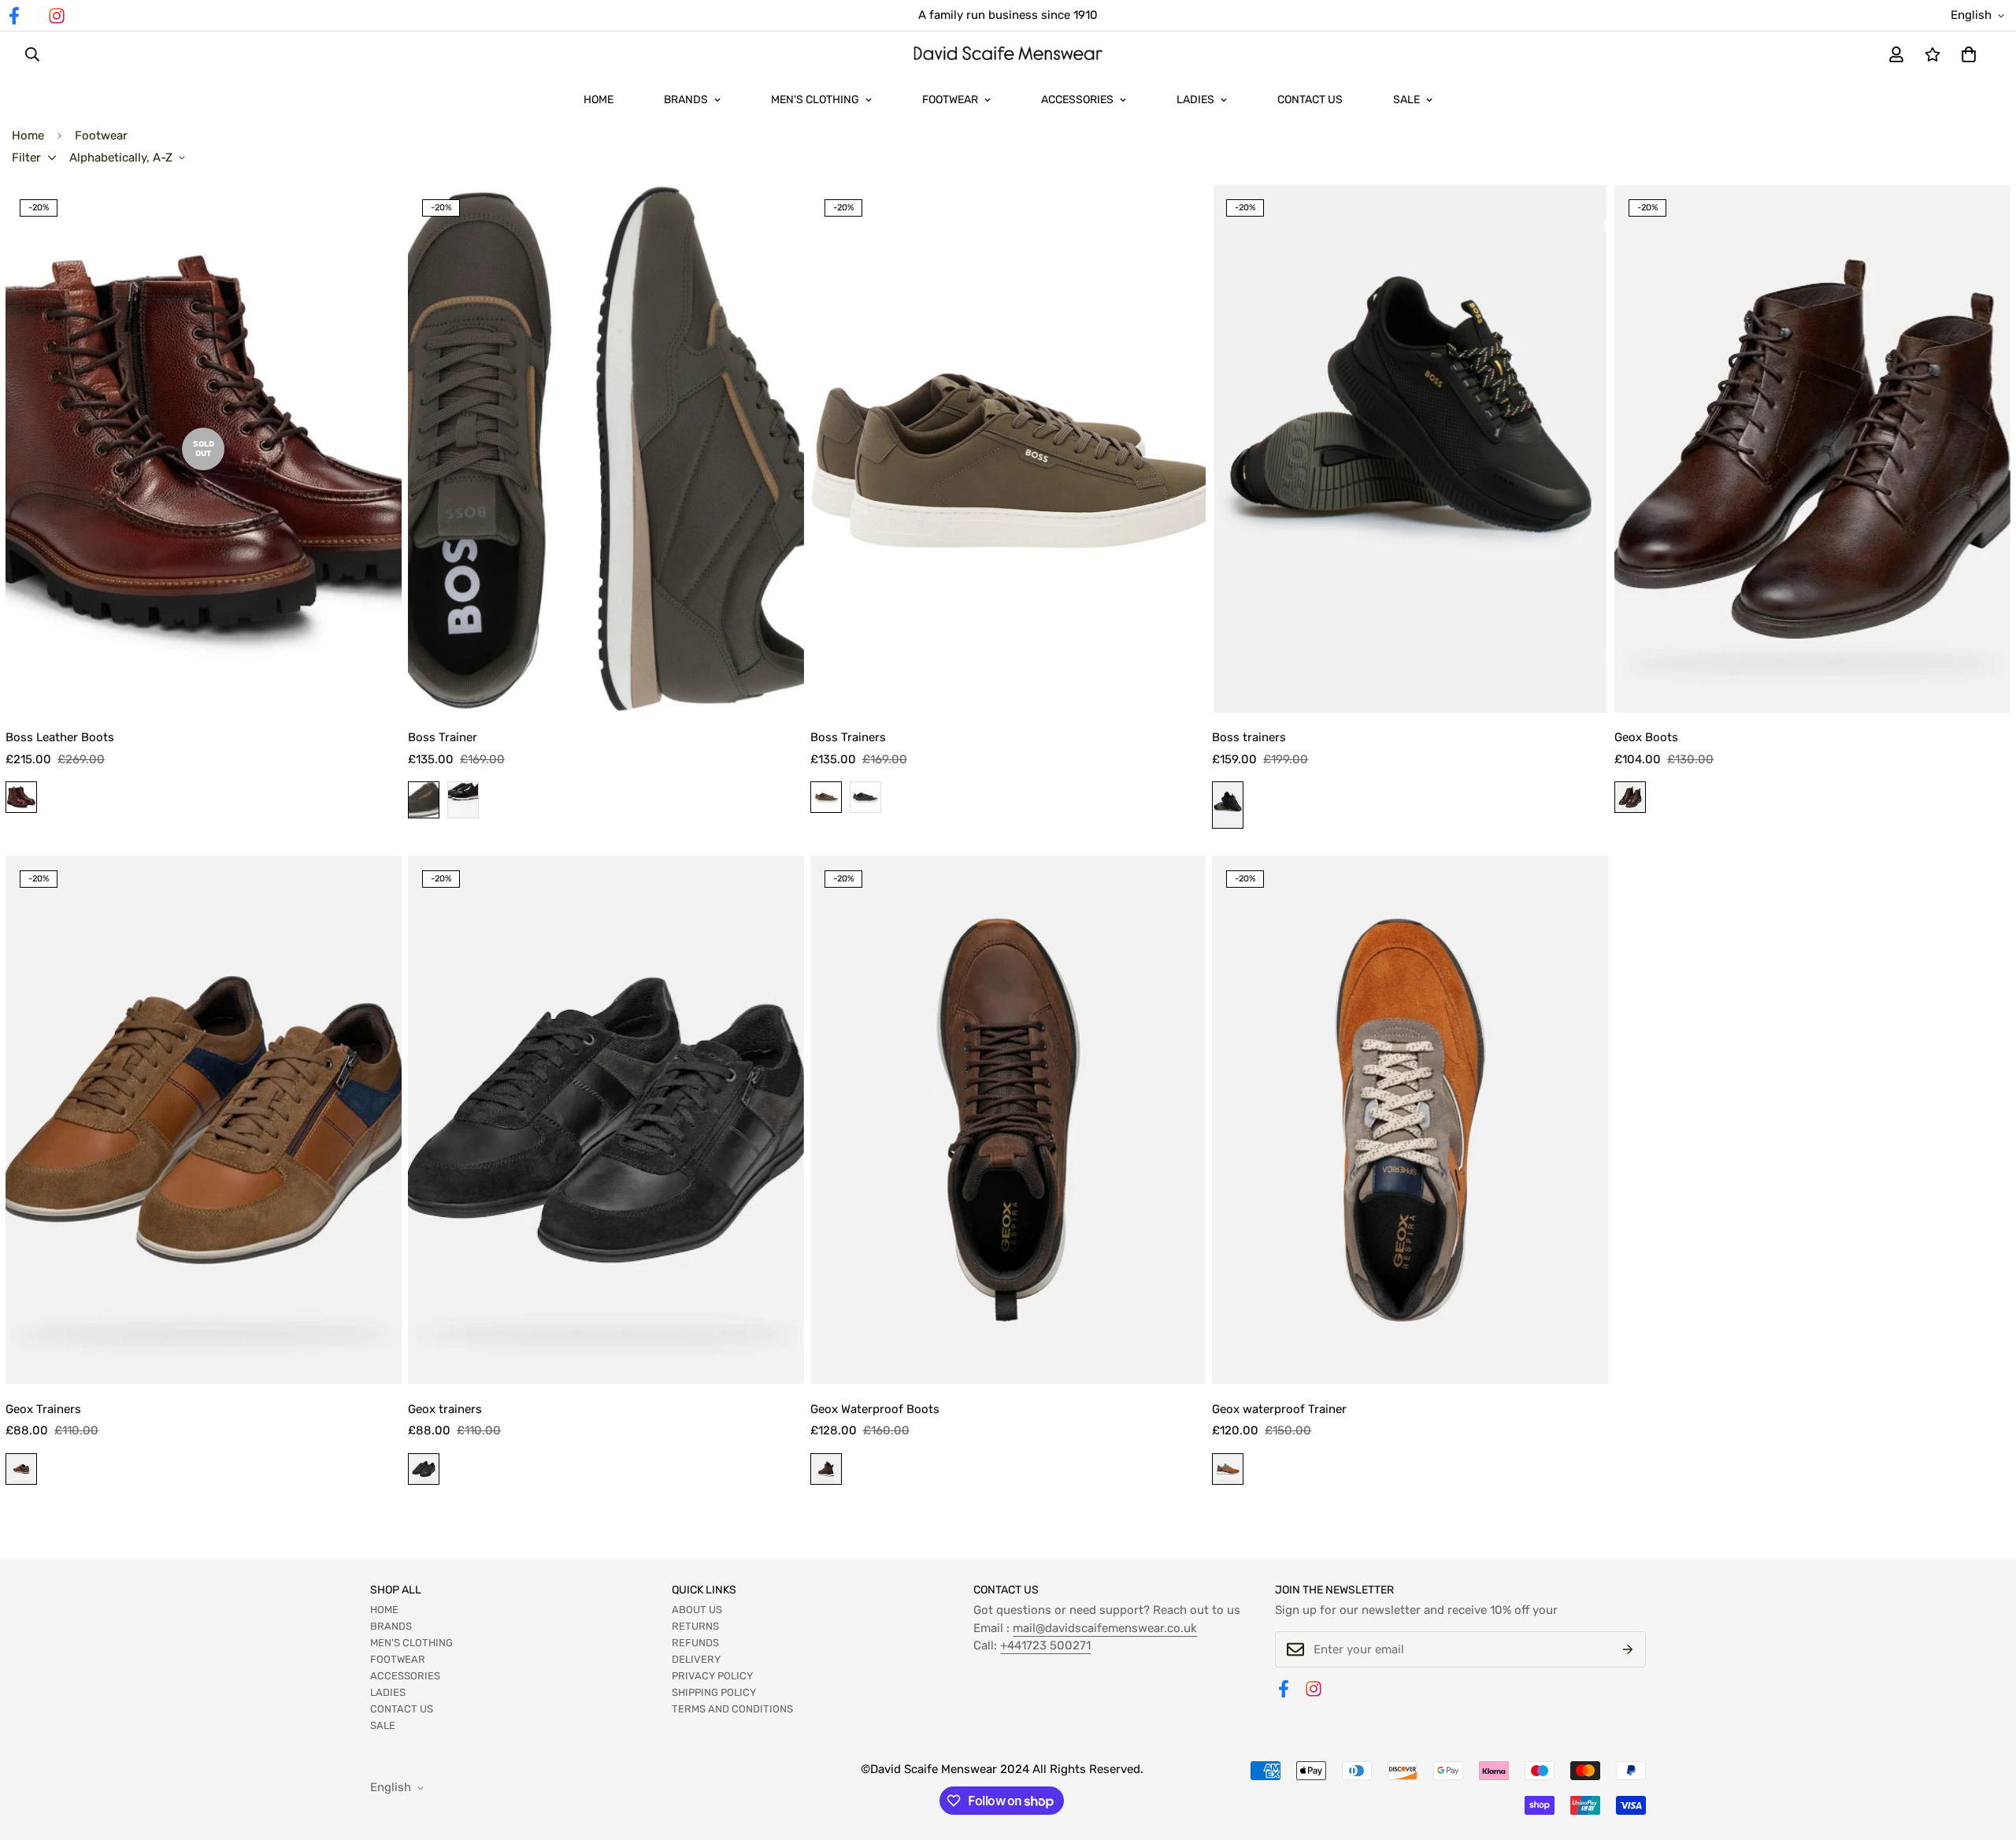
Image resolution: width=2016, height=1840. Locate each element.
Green (424, 799)
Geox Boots (1646, 737)
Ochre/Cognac (1228, 1469)
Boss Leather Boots (60, 737)
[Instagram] (57, 16)
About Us (697, 1610)
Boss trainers (1249, 737)
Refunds (695, 1643)
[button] (1969, 54)
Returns (695, 1626)
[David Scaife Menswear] (1008, 55)
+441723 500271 (1045, 1645)
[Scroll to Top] (1985, 1754)
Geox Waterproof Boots (875, 1409)
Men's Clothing (815, 100)
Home (598, 100)
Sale (1406, 100)
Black (463, 799)
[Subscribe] (1628, 1649)
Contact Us (1310, 100)
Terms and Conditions (732, 1709)
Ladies (1195, 100)
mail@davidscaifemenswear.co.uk (1105, 1628)
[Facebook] (1284, 1689)
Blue (865, 797)
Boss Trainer (443, 737)
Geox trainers (445, 1409)
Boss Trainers (848, 737)
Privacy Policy (712, 1676)
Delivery (696, 1659)
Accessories (1077, 100)
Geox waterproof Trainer (1279, 1409)
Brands (686, 100)
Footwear (950, 100)
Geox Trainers (43, 1409)
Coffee (826, 1469)
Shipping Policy (714, 1692)
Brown (21, 797)
